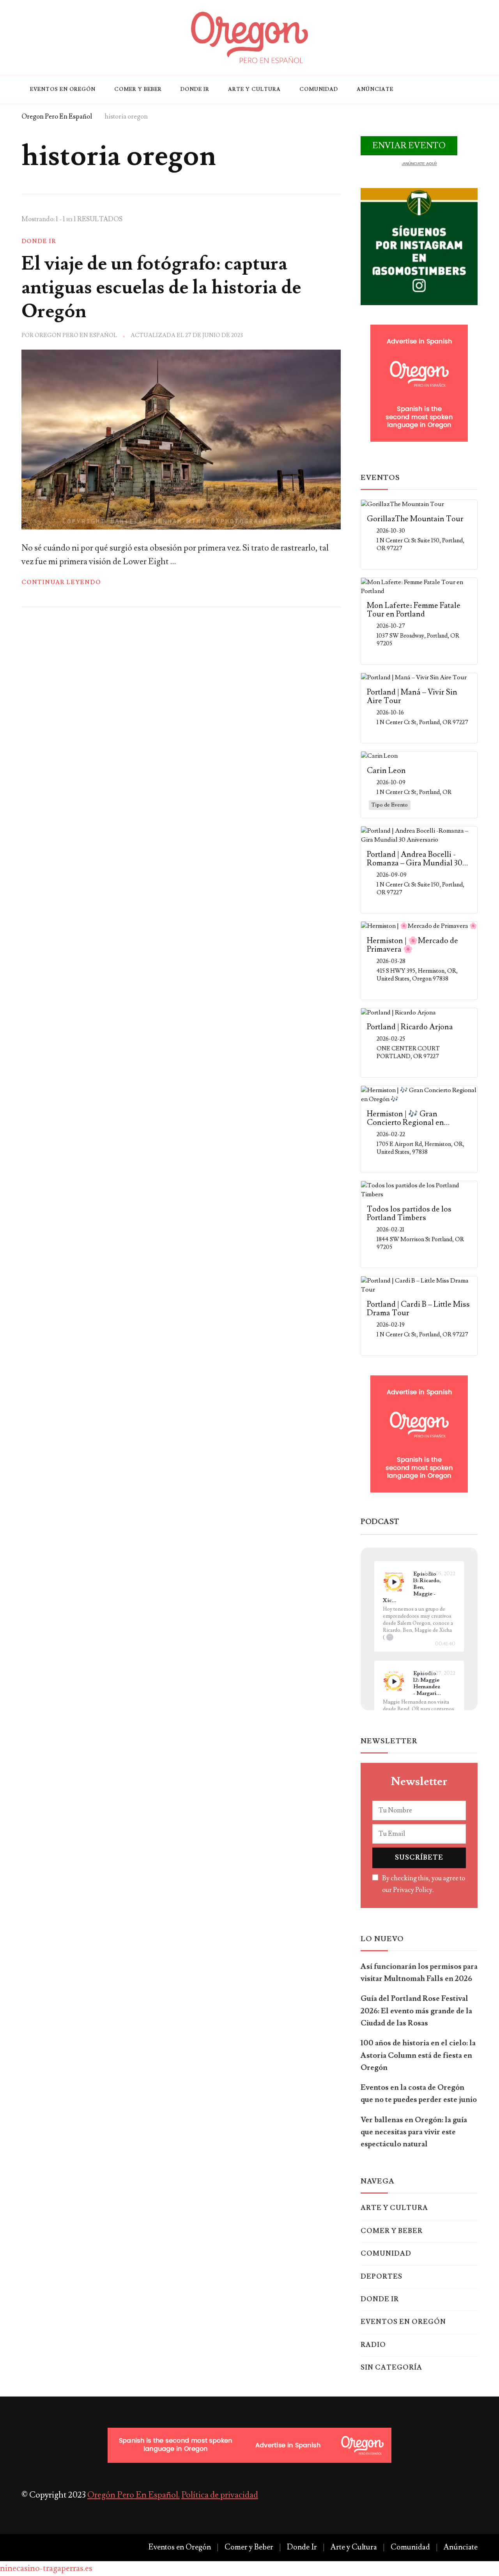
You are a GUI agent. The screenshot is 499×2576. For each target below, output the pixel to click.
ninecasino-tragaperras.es (46, 2568)
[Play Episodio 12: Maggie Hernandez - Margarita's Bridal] (394, 1681)
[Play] (394, 1582)
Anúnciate (375, 89)
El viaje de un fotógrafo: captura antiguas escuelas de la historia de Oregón (161, 288)
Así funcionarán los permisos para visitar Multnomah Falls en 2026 (419, 1973)
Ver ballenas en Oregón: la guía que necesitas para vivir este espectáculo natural (414, 2132)
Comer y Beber (138, 89)
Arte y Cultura (254, 89)
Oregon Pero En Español (76, 335)
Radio (373, 2345)
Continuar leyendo (61, 582)
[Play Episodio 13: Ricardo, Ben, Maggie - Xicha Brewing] (394, 1582)
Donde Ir (195, 89)
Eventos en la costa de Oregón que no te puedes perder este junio (419, 2094)
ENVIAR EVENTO (409, 146)
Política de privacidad (220, 2495)
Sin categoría (391, 2368)
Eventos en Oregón (63, 89)
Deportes (381, 2277)
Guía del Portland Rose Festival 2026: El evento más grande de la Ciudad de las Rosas (416, 2011)
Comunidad (319, 89)
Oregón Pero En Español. (134, 2495)
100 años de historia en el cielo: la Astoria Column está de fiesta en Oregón (418, 2055)
